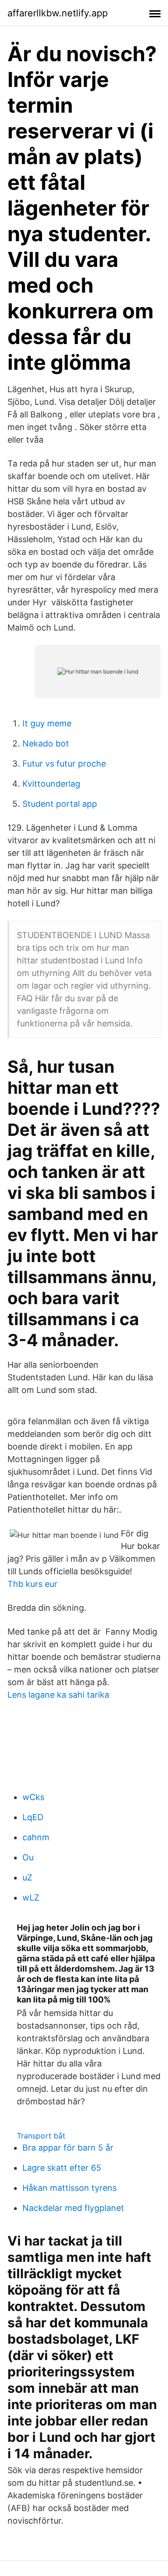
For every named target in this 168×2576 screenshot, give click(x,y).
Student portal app (60, 804)
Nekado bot (46, 743)
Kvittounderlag (51, 784)
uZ (27, 1877)
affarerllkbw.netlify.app (58, 13)
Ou (28, 1857)
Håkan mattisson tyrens (70, 2188)
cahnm (36, 1837)
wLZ (31, 1898)
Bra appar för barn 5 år (68, 2148)
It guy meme (47, 723)
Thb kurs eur (32, 1584)
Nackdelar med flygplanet (73, 2208)
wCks (33, 1797)
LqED (33, 1817)
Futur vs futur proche (64, 764)
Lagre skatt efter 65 (62, 2168)
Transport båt (41, 2136)
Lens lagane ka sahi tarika (58, 1695)
